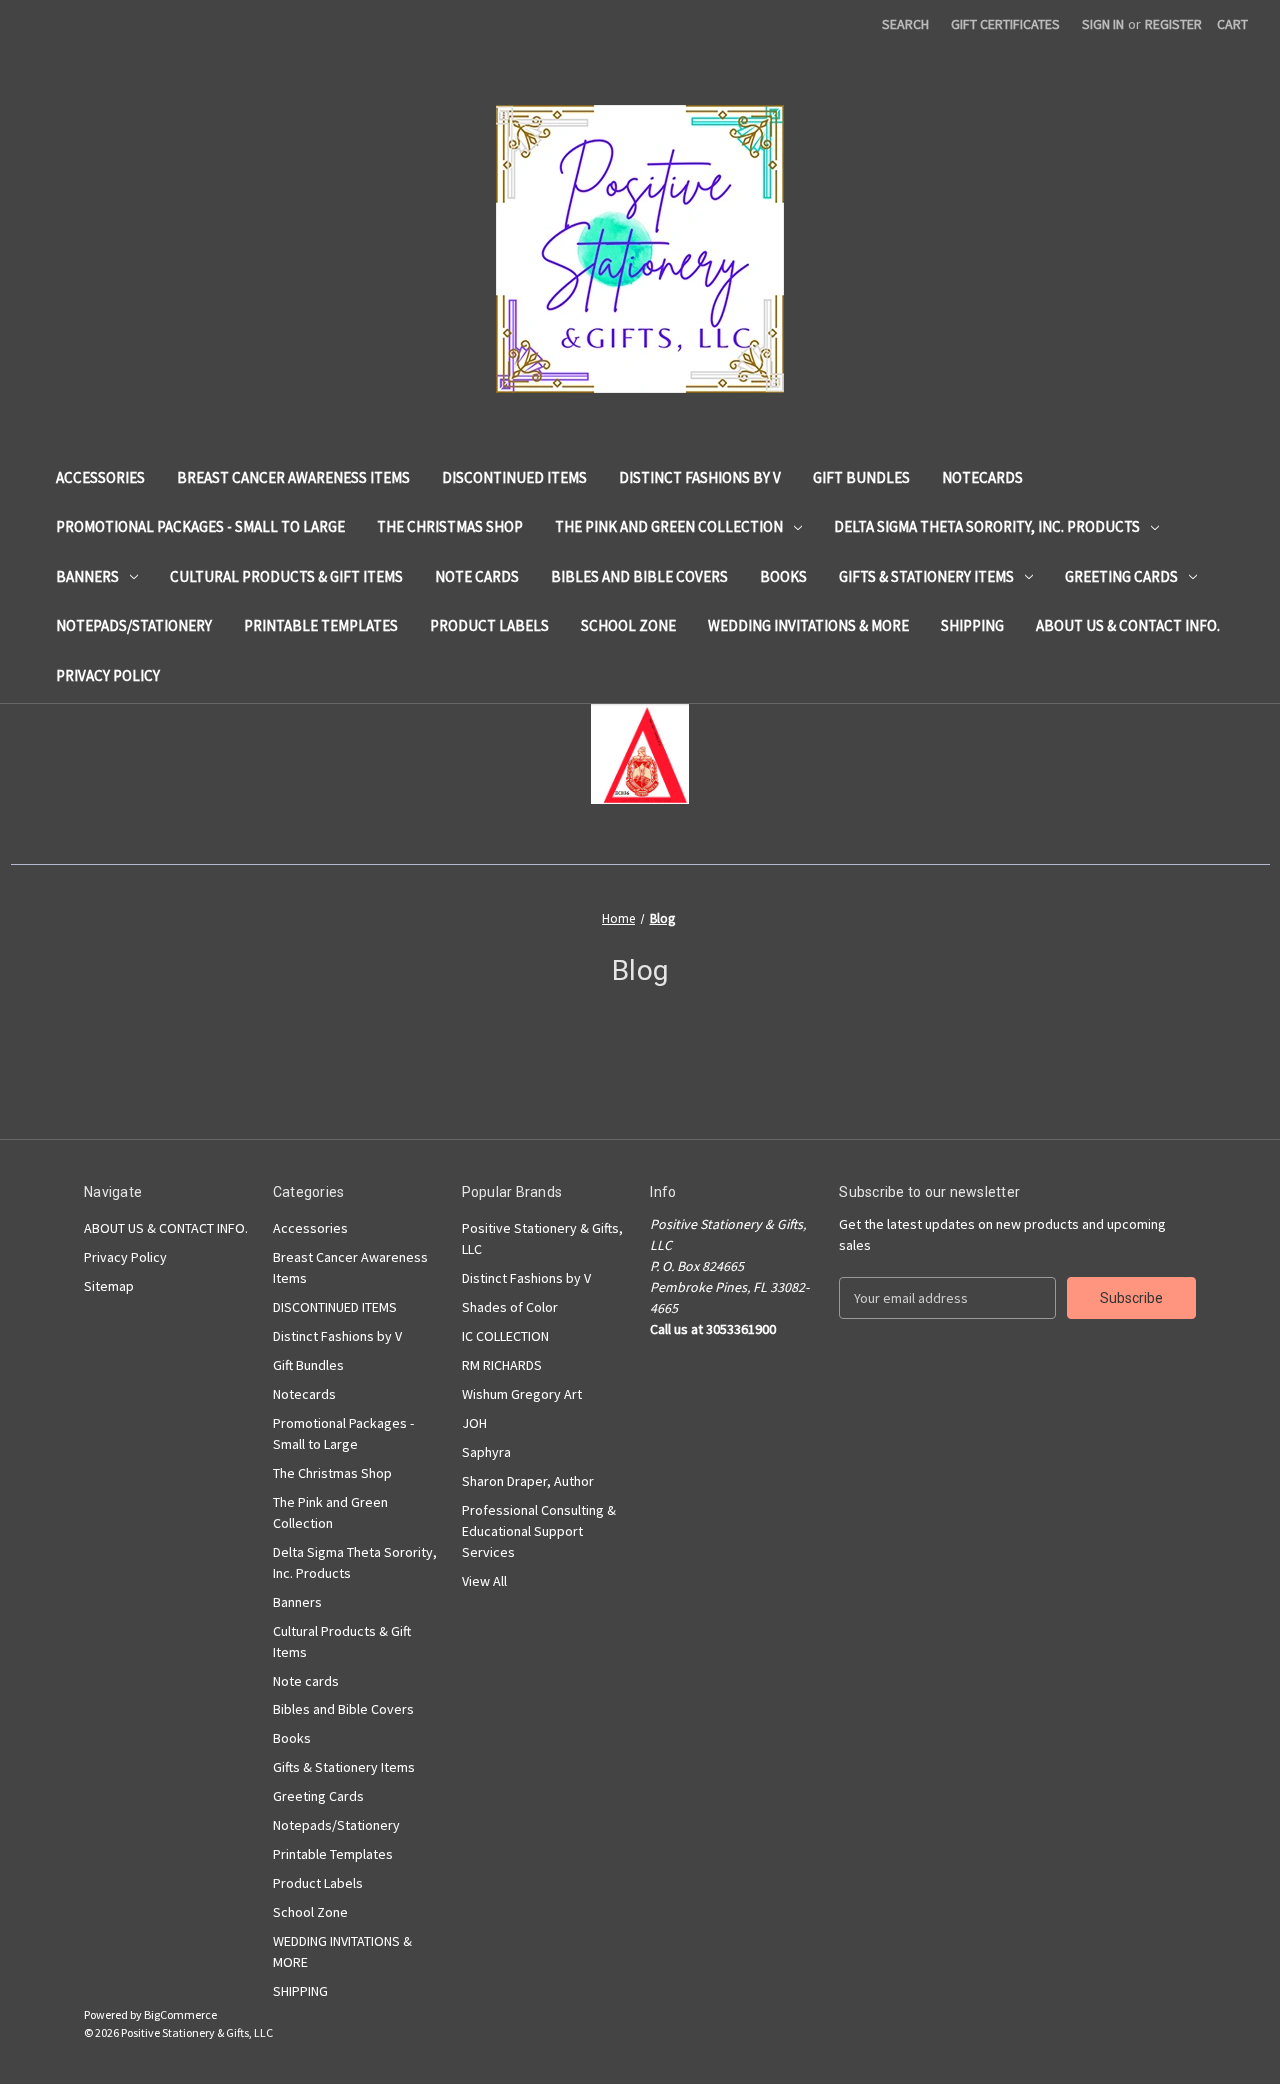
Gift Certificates (1005, 24)
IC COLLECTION (505, 1336)
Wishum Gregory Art (522, 1394)
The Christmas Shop (450, 526)
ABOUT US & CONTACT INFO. (1128, 625)
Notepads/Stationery (134, 625)
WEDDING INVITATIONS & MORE (808, 625)
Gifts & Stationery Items (926, 576)
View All (484, 1581)
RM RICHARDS (502, 1365)
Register (1173, 24)
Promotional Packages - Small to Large (200, 526)
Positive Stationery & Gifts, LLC (542, 1238)
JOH (474, 1423)
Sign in (1103, 24)
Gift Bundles (861, 477)
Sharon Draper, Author (528, 1481)
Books (783, 576)
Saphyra (486, 1452)
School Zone (628, 625)
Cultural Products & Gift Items (286, 576)
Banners (87, 576)
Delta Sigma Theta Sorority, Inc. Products (987, 526)
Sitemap (109, 1286)
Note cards (477, 576)
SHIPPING (972, 625)
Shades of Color (510, 1307)
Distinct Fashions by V (700, 477)
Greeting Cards (1121, 576)
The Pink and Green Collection (669, 526)
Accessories (100, 477)
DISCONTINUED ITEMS (514, 477)
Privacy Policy (108, 675)
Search (905, 24)
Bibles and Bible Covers (639, 576)
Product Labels (489, 625)
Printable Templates (321, 625)
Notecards (982, 477)
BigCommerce (180, 2014)
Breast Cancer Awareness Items (293, 477)
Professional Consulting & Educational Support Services (539, 1531)
